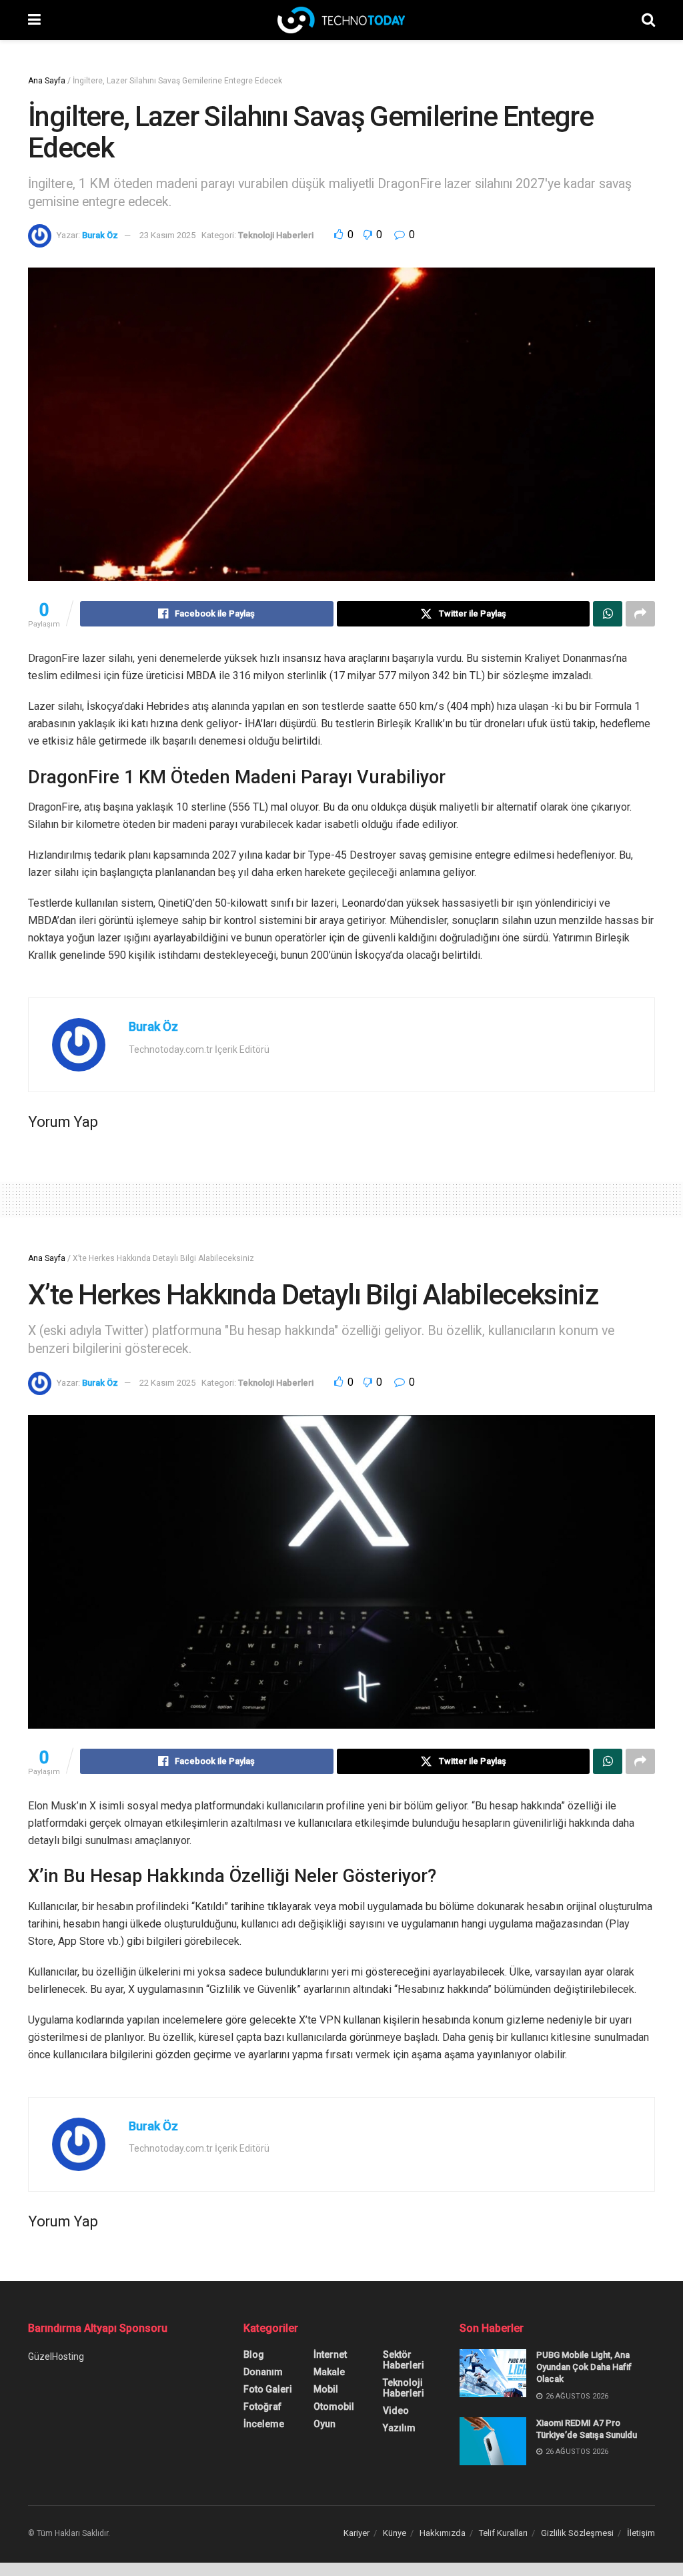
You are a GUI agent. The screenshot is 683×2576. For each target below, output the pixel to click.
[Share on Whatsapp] (608, 614)
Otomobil (334, 2407)
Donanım (263, 2372)
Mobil (326, 2389)
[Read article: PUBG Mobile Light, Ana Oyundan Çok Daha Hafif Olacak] (493, 2373)
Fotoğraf (262, 2407)
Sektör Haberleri (404, 2360)
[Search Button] (648, 20)
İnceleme (264, 2424)
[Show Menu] (34, 20)
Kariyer (357, 2533)
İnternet (330, 2354)
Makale (329, 2372)
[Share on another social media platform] (640, 614)
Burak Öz (100, 235)
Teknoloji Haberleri (276, 235)
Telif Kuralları (503, 2533)
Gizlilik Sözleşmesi (577, 2533)
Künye (395, 2533)
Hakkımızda (443, 2533)
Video (396, 2411)
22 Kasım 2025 (167, 1383)
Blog (254, 2354)
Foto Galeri (268, 2389)
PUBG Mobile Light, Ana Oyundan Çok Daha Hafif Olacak (584, 2367)
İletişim (641, 2533)
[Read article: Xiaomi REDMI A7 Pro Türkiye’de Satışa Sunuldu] (493, 2441)
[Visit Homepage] (341, 20)
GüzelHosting (56, 2356)
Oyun (324, 2424)
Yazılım (399, 2428)
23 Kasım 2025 (167, 235)
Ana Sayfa (47, 81)
